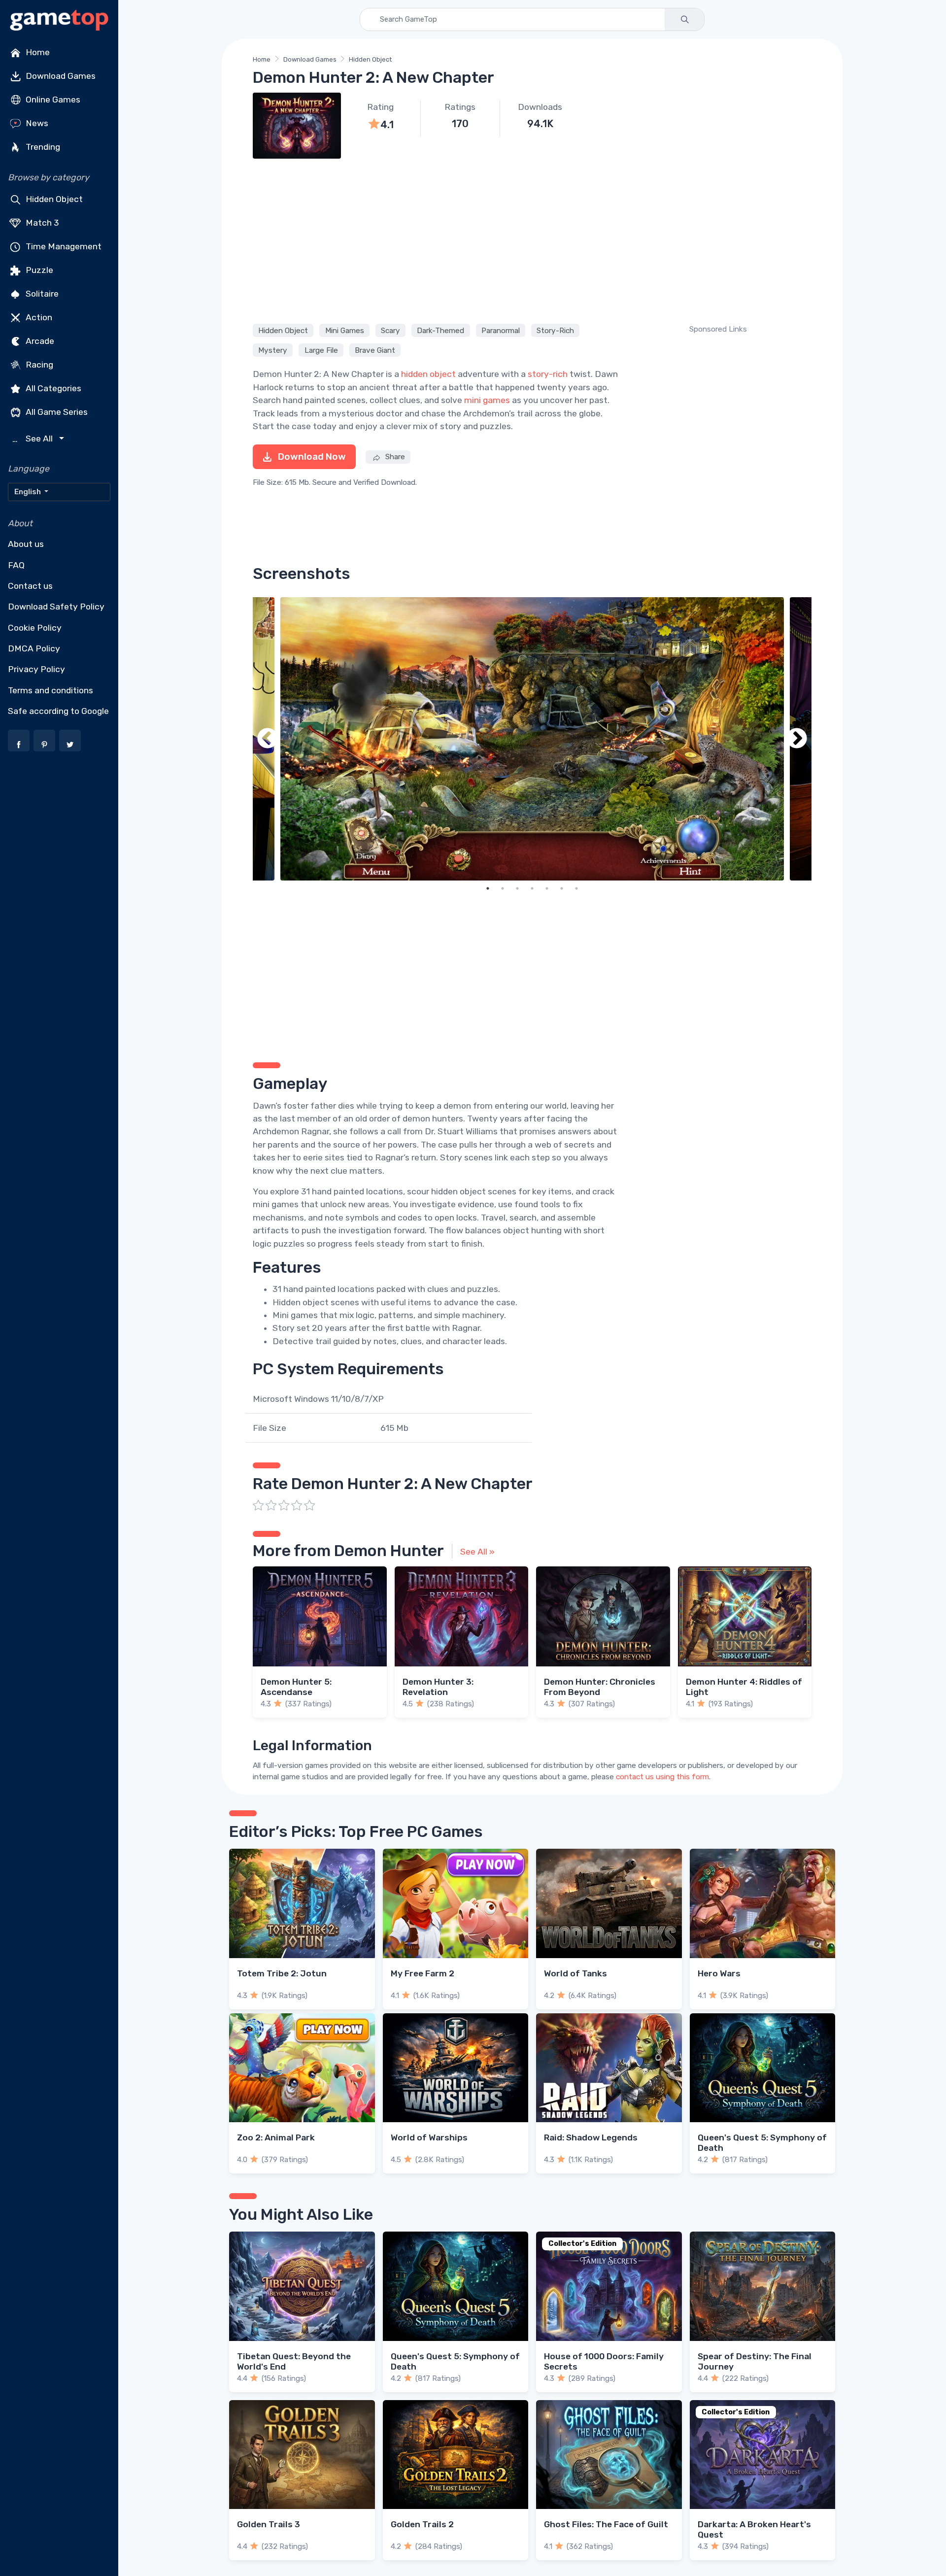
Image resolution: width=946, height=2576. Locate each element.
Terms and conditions (51, 690)
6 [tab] (562, 888)
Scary (390, 330)
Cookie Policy (35, 628)
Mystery (273, 350)
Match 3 (41, 223)
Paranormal (501, 330)
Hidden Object (53, 199)
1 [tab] (488, 888)
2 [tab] (503, 888)
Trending (42, 147)
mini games (487, 400)
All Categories (52, 388)
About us (26, 544)
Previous (268, 739)
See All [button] (34, 439)
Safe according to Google (58, 711)
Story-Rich (555, 330)
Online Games (52, 100)
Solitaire (41, 294)
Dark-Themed (440, 330)
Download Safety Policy (56, 607)
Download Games (60, 76)
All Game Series (56, 412)
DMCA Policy (34, 648)
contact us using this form (662, 1777)
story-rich (548, 374)
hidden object (428, 374)
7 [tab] (576, 888)
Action (38, 317)
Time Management (63, 246)
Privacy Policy (36, 669)
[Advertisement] (532, 239)
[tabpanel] (532, 739)
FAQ (16, 565)
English (28, 492)
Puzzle (38, 270)
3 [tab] (517, 888)
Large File (321, 350)
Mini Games (345, 330)
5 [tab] (547, 888)
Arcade (39, 341)
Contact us (30, 586)
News (36, 123)
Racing (38, 365)
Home (37, 52)
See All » (477, 1552)
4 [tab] (532, 888)
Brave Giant (375, 350)
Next (797, 739)
